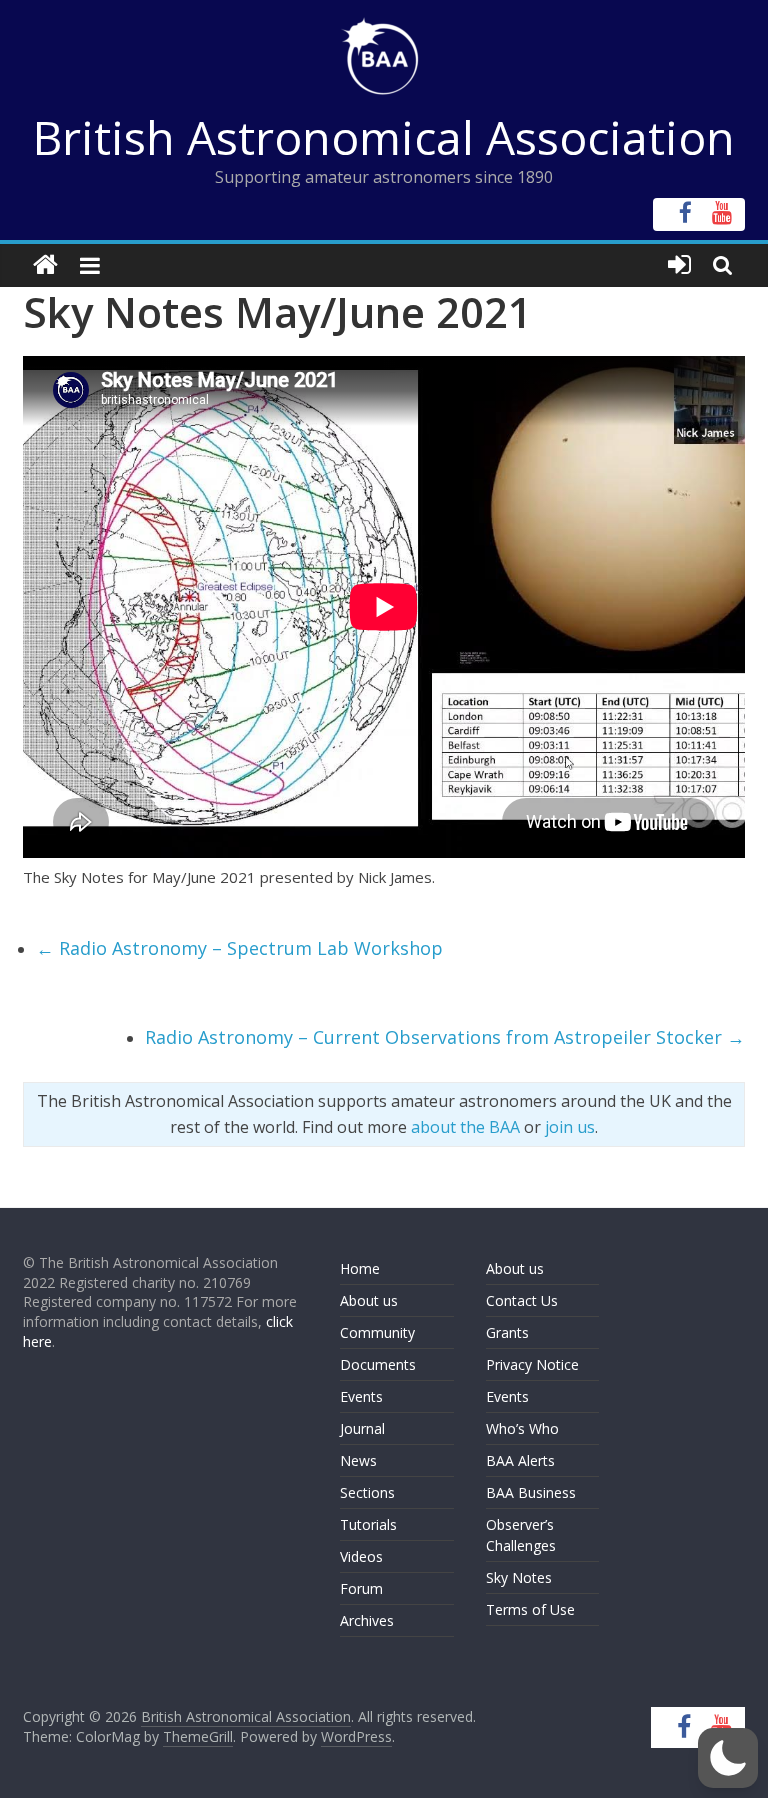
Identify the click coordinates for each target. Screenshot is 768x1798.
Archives (367, 1620)
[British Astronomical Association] (45, 265)
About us (369, 1300)
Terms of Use (530, 1609)
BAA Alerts (520, 1460)
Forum (361, 1588)
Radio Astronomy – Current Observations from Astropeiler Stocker (445, 1037)
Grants (507, 1332)
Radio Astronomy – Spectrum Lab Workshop (239, 948)
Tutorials (368, 1524)
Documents (378, 1364)
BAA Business (531, 1492)
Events (361, 1396)
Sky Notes (519, 1577)
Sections (367, 1492)
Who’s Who (522, 1428)
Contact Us (522, 1300)
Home (360, 1268)
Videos (361, 1556)
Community (377, 1332)
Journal (362, 1428)
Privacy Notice (532, 1364)
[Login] (679, 265)
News (358, 1460)
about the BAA (465, 1127)
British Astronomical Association (384, 137)
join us (570, 1127)
